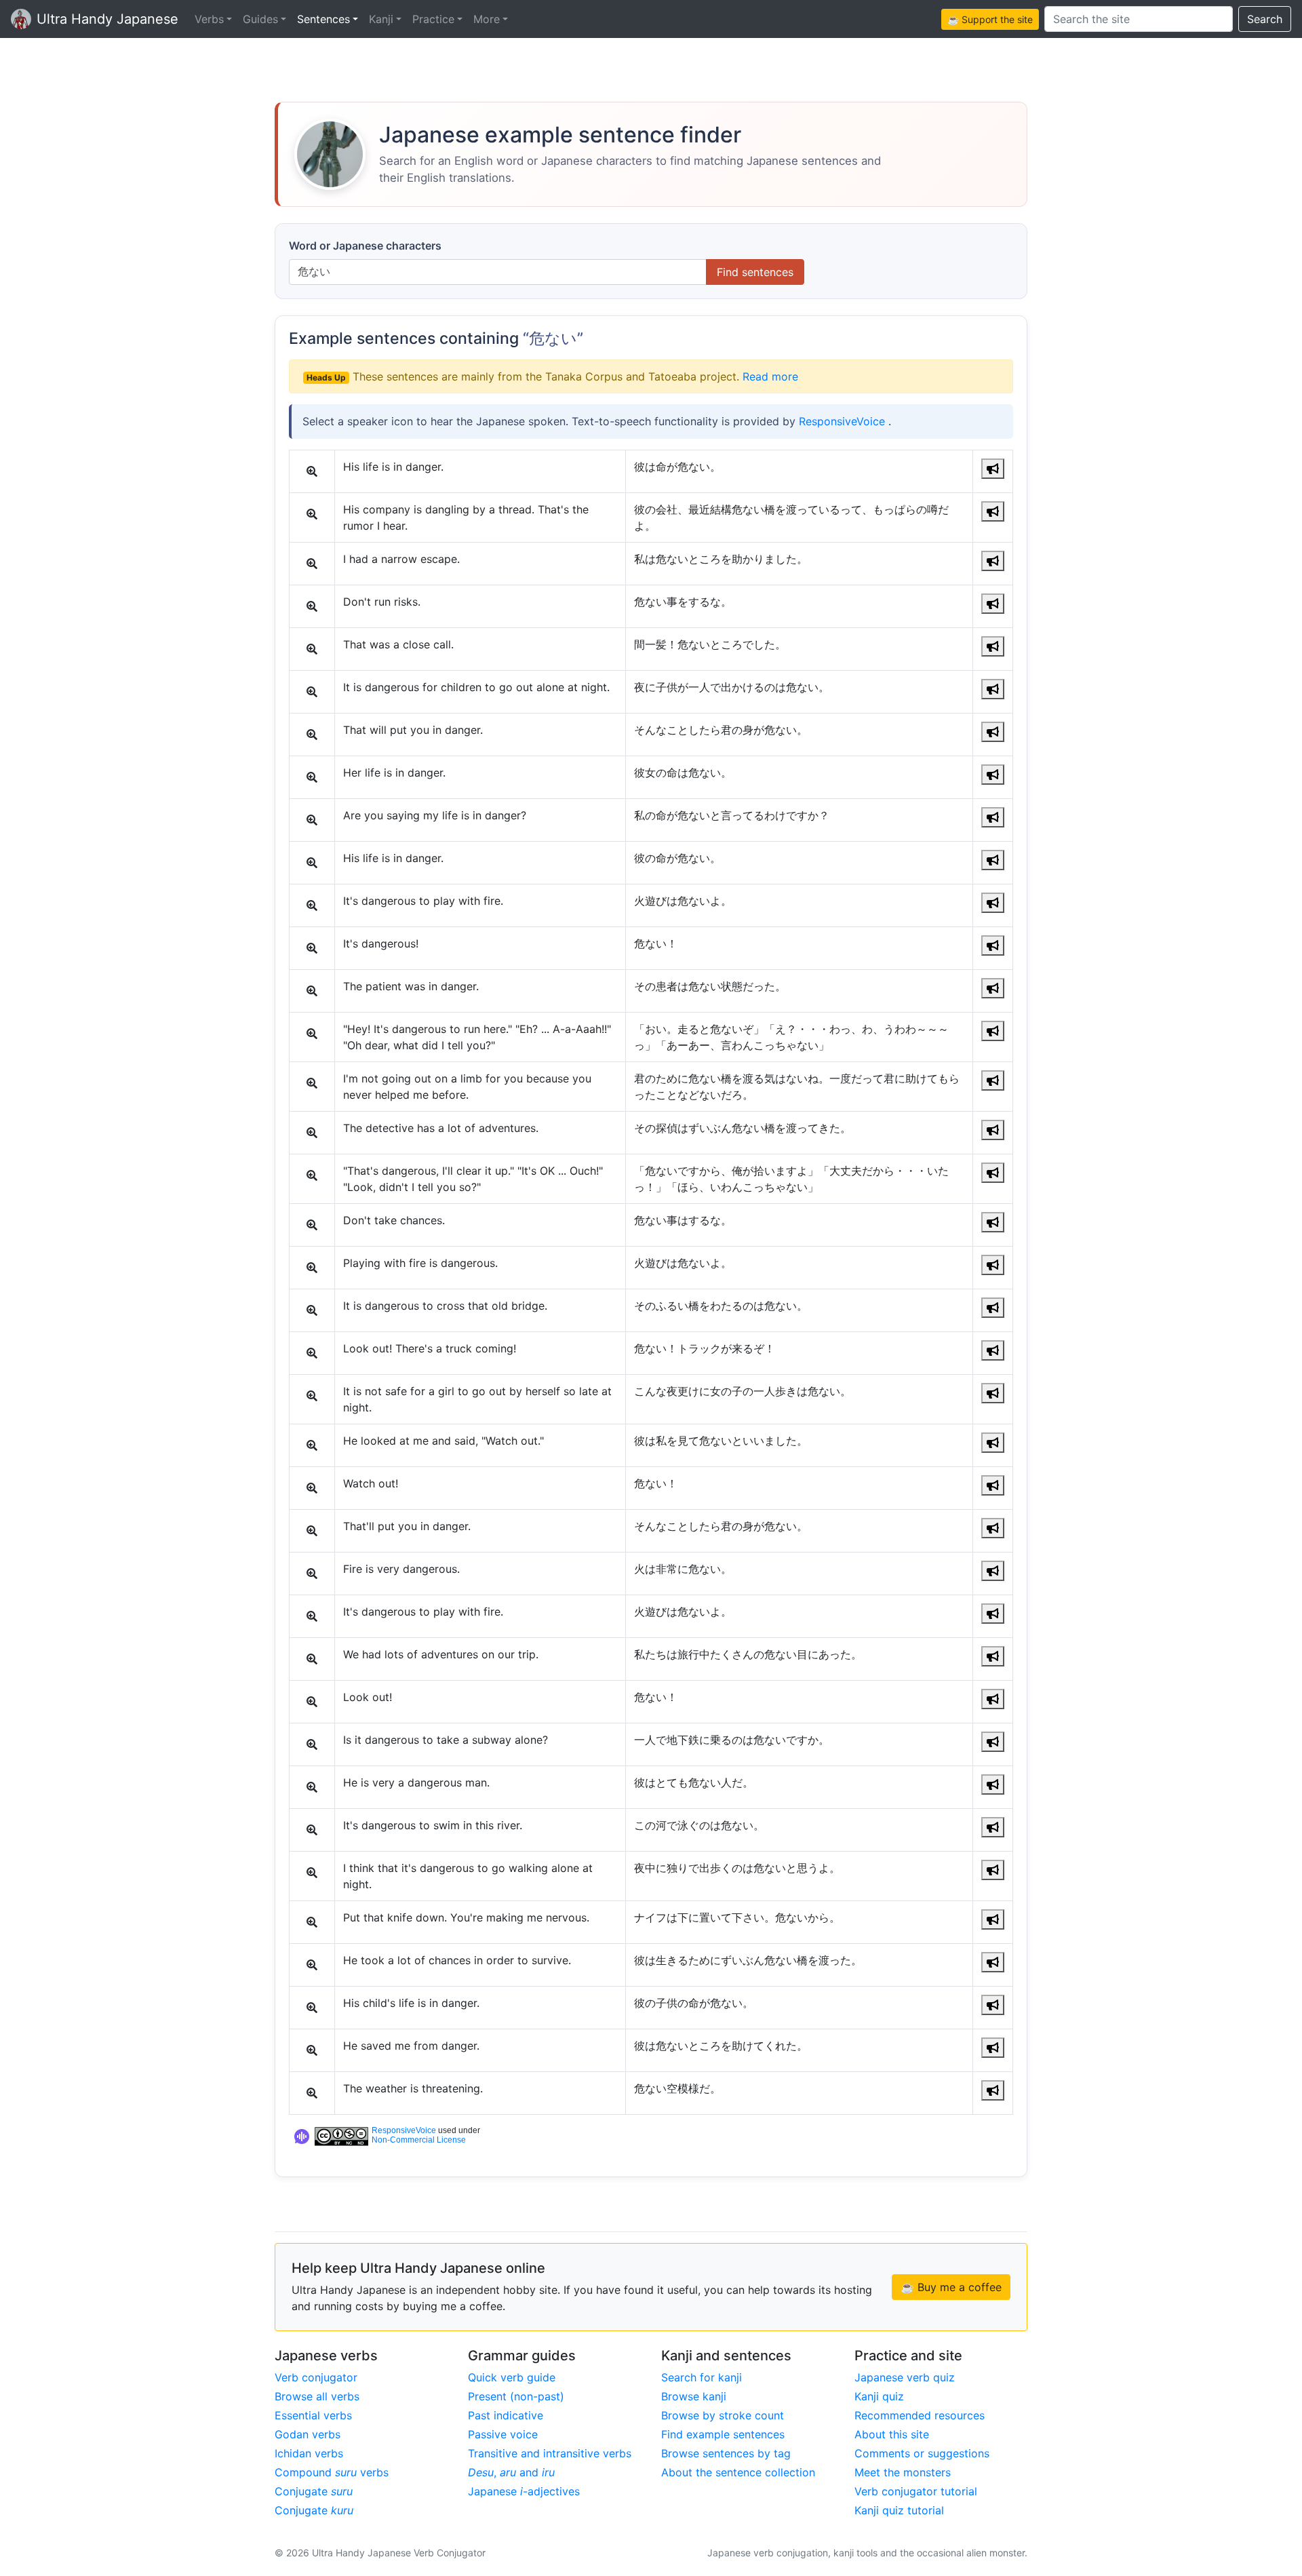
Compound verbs (332, 2472)
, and (511, 2472)
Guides (260, 19)
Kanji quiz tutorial (899, 2510)
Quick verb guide (512, 2377)
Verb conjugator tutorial (916, 2491)
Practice (433, 19)
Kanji (381, 19)
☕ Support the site (990, 19)
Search (1265, 19)
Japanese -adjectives (524, 2491)
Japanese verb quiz (905, 2377)
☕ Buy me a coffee (951, 2287)
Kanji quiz (879, 2396)
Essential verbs (313, 2415)
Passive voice (503, 2434)
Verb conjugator (316, 2377)
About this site (892, 2434)
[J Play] (993, 469)
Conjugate (314, 2491)
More (487, 19)
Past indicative (506, 2415)
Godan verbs (308, 2434)
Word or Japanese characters (365, 246)
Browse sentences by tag (726, 2453)
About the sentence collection (738, 2472)
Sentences (323, 19)
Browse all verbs (317, 2396)
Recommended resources (920, 2415)
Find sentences (755, 272)
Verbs (209, 19)
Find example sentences (723, 2434)
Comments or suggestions (922, 2453)
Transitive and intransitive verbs (550, 2453)
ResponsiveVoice (844, 421)
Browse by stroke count (723, 2415)
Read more (770, 376)
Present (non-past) (516, 2396)
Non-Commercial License (419, 2140)
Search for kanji (702, 2377)
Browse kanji (694, 2396)
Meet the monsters (903, 2472)
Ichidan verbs (309, 2453)
